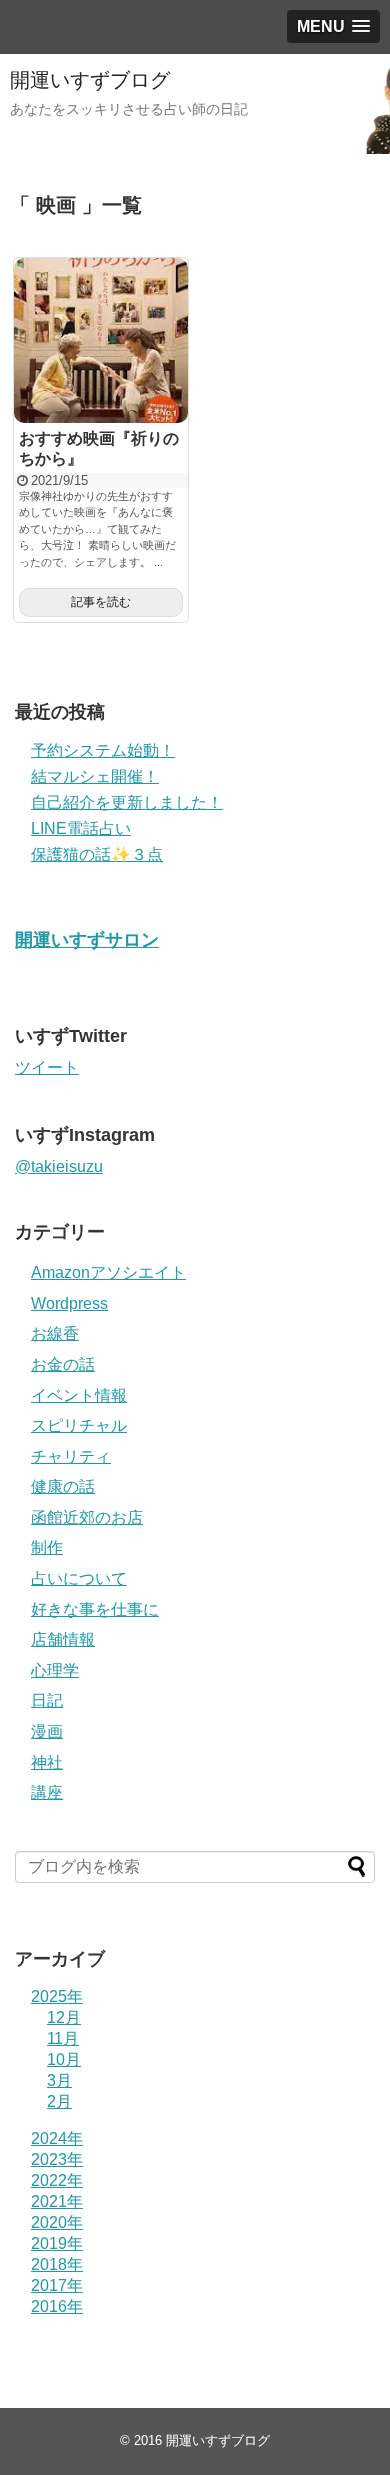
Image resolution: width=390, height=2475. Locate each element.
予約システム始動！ (103, 750)
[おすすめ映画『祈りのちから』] (101, 341)
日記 (47, 1700)
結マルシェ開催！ (95, 776)
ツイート (47, 1067)
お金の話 (63, 1364)
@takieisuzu (59, 1166)
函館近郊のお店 (87, 1517)
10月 (64, 2059)
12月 (64, 2017)
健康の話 (63, 1486)
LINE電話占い (81, 828)
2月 (59, 2101)
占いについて (79, 1578)
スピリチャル (79, 1425)
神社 (47, 1762)
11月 (63, 2038)
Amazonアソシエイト (108, 1272)
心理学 (55, 1670)
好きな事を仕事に (95, 1609)
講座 (47, 1792)
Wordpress (69, 1303)
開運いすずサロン (87, 940)
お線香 (55, 1333)
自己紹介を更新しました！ (127, 802)
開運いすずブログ (90, 80)
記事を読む (101, 602)
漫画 (47, 1731)
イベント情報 (79, 1395)
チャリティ (71, 1456)
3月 (59, 2080)
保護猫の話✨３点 (97, 854)
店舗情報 (63, 1639)
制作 (47, 1547)
